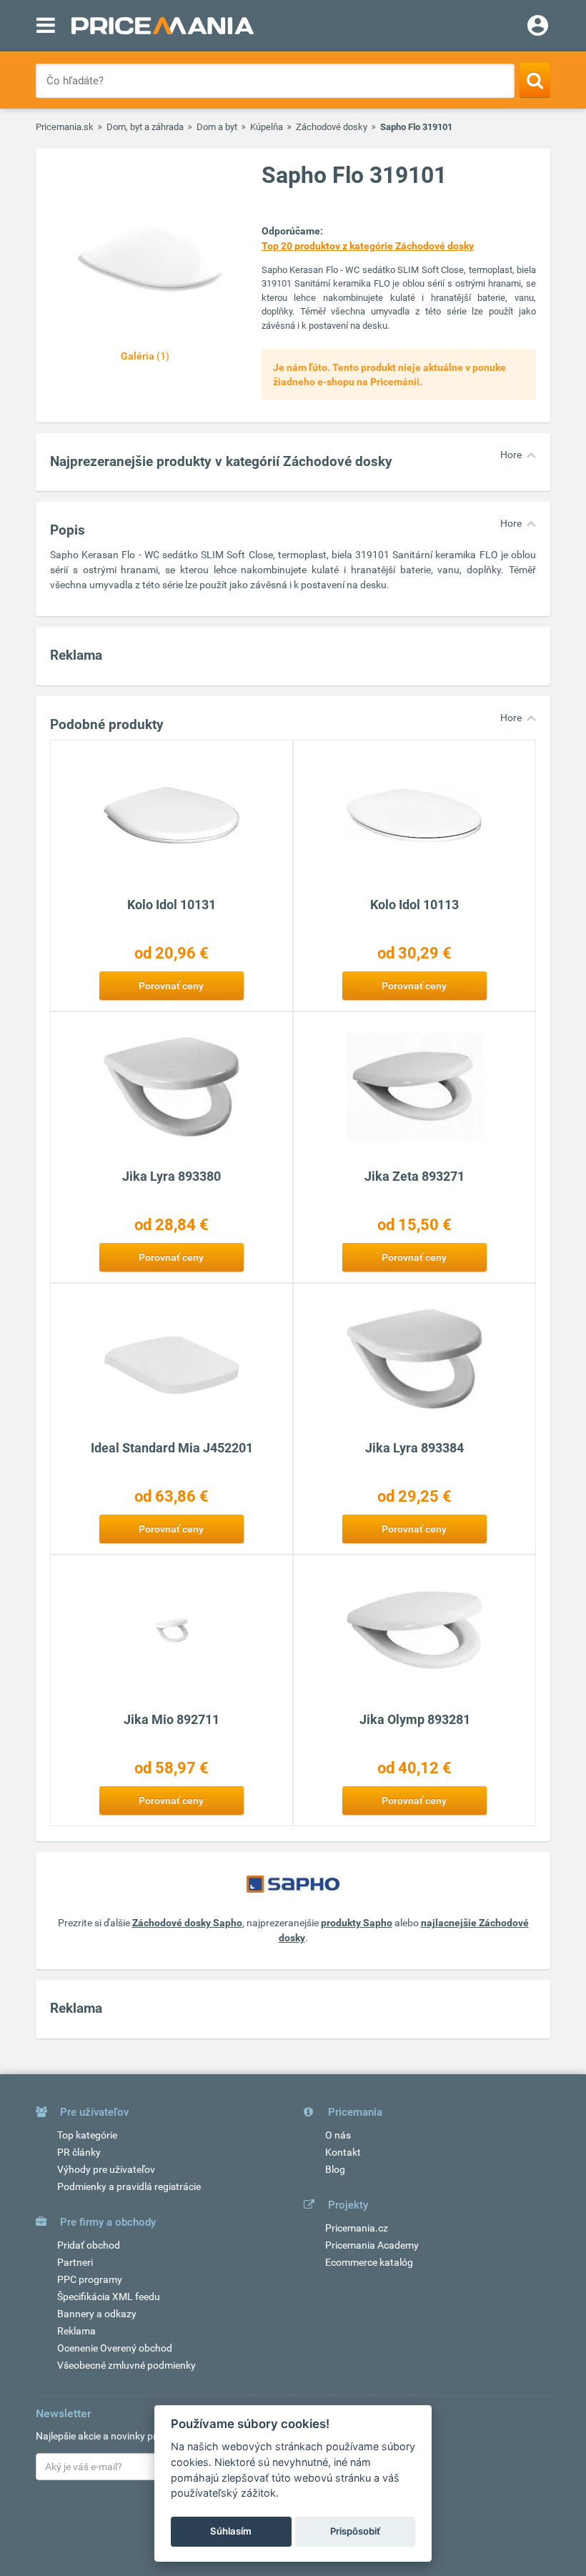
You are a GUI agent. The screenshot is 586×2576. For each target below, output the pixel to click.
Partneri (75, 2262)
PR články (79, 2152)
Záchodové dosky (332, 127)
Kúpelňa (267, 127)
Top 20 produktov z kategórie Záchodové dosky (368, 246)
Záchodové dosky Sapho (187, 1923)
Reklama (76, 2331)
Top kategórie (87, 2135)
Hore (511, 455)
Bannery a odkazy (97, 2314)
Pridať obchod (89, 2245)
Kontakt (343, 2152)
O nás (338, 2135)
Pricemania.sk (65, 127)
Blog (335, 2169)
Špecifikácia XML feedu (109, 2297)
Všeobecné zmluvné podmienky (126, 2365)
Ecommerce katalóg (369, 2262)
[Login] (538, 27)
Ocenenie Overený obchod (115, 2348)
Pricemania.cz (357, 2228)
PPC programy (90, 2279)
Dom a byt (217, 127)
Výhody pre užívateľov (106, 2169)
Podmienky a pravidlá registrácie (129, 2186)
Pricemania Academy (372, 2245)
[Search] (535, 80)
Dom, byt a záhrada (145, 127)
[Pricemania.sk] (163, 26)
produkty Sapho (357, 1923)
